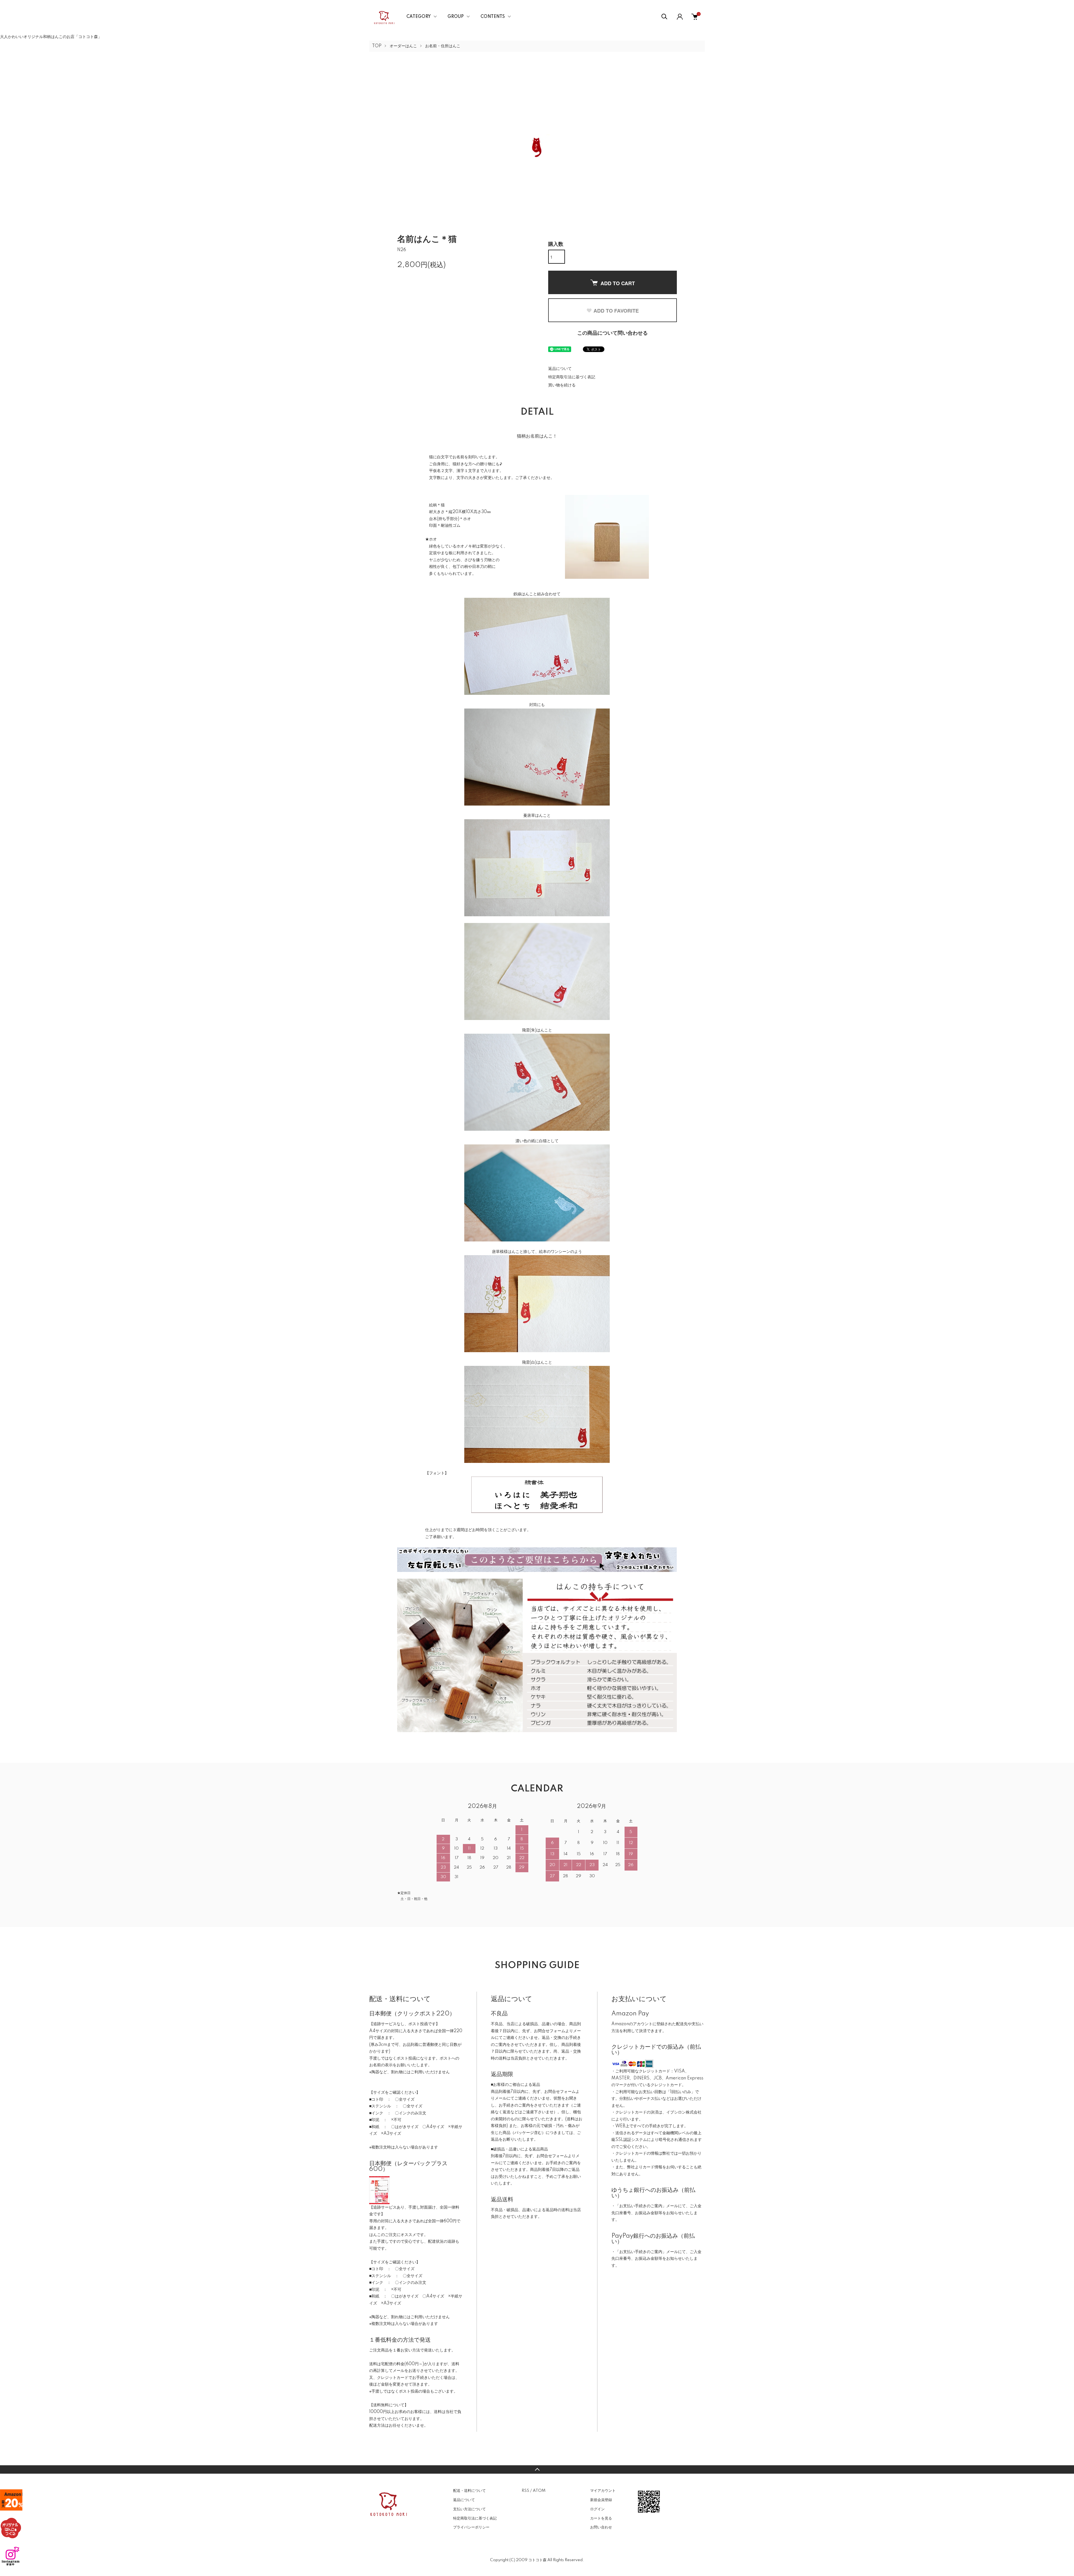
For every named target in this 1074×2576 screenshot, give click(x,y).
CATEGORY (419, 17)
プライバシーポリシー (471, 2527)
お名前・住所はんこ (443, 46)
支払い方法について (469, 2509)
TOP (377, 46)
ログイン (597, 2509)
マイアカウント (603, 2491)
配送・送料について (469, 2491)
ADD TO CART (618, 283)
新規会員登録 (601, 2500)
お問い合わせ (601, 2527)
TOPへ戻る (537, 2469)
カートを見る (601, 2518)
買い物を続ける (562, 385)
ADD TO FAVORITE (616, 311)
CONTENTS (493, 17)
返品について (560, 369)
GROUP (456, 17)
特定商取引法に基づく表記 (572, 377)
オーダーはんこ (403, 46)
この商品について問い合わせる (613, 333)
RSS (525, 2491)
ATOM (539, 2491)
